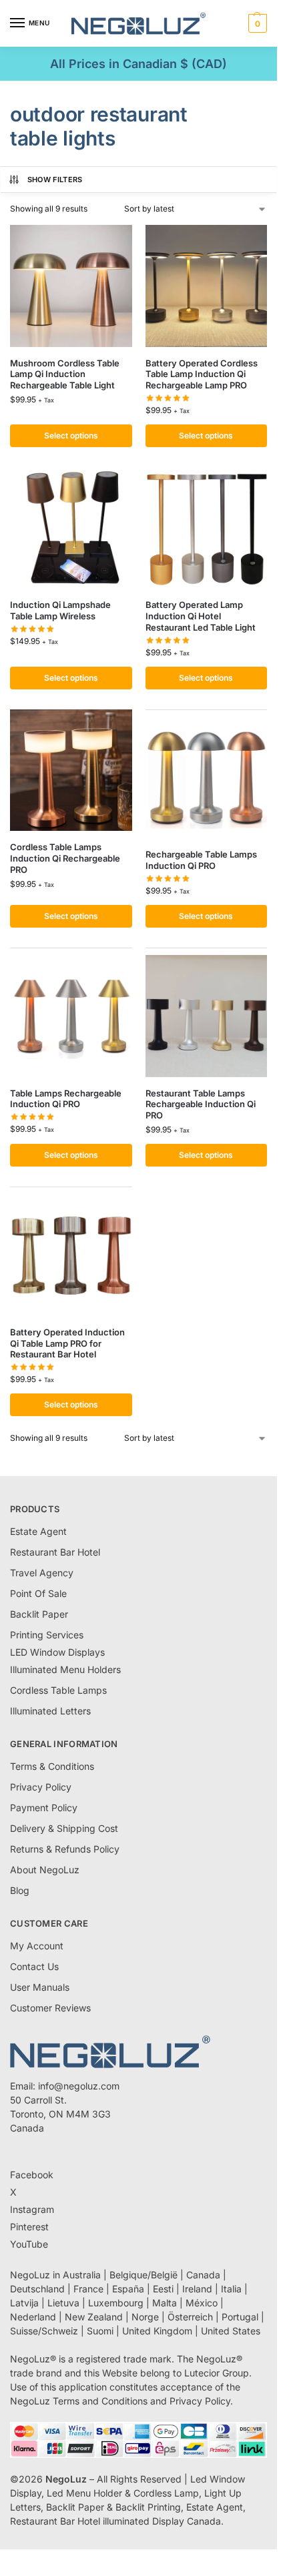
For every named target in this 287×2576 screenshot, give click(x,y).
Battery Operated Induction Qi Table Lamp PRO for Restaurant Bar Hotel (67, 1343)
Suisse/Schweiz (44, 2331)
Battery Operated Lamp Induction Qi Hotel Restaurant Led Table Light (201, 616)
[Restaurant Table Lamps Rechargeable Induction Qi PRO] (207, 1016)
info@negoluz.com (79, 2086)
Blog (20, 1890)
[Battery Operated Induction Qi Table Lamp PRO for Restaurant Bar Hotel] (71, 1255)
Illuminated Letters (50, 1711)
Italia (231, 2289)
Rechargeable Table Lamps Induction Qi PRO (201, 860)
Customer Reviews (50, 2008)
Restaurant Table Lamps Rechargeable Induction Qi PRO (201, 1104)
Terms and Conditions (100, 2401)
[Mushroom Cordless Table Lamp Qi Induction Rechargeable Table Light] (71, 286)
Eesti (163, 2289)
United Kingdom (157, 2331)
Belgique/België (143, 2275)
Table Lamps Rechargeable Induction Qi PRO (66, 1099)
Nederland (33, 2317)
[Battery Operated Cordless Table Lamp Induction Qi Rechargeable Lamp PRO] (207, 286)
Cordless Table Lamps (58, 1690)
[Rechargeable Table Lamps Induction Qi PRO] (207, 778)
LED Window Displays (57, 1652)
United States (231, 2331)
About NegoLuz (45, 1870)
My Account (37, 1946)
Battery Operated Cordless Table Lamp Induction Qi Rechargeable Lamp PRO (202, 374)
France (88, 2289)
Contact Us (34, 1966)
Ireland (197, 2289)
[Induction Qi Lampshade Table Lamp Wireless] (71, 528)
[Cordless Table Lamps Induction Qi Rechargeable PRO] (71, 770)
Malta (165, 2303)
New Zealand (94, 2317)
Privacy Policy (41, 1787)
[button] (256, 23)
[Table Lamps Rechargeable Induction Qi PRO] (71, 1016)
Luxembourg (116, 2303)
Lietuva (63, 2303)
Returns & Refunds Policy (65, 1849)
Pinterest (29, 2227)
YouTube (29, 2244)
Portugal (240, 2317)
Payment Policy (44, 1808)
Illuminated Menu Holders (65, 1669)
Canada (203, 2275)
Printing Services (47, 1635)
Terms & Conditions (52, 1766)
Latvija (24, 2303)
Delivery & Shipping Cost (64, 1828)
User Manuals (40, 1987)
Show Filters (55, 180)
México (202, 2303)
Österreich (190, 2317)
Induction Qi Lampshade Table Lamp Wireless (60, 610)
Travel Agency (42, 1573)
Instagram (32, 2209)
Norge (145, 2317)
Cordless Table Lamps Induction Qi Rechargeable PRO (65, 858)
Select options (71, 435)
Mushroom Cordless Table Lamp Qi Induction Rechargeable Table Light (65, 374)
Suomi (100, 2331)
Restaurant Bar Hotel (55, 1552)
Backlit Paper (39, 1614)
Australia (82, 2275)
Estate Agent (38, 1531)
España (128, 2289)
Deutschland (37, 2289)
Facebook (32, 2175)
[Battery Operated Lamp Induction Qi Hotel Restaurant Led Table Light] (207, 528)
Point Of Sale (38, 1593)
